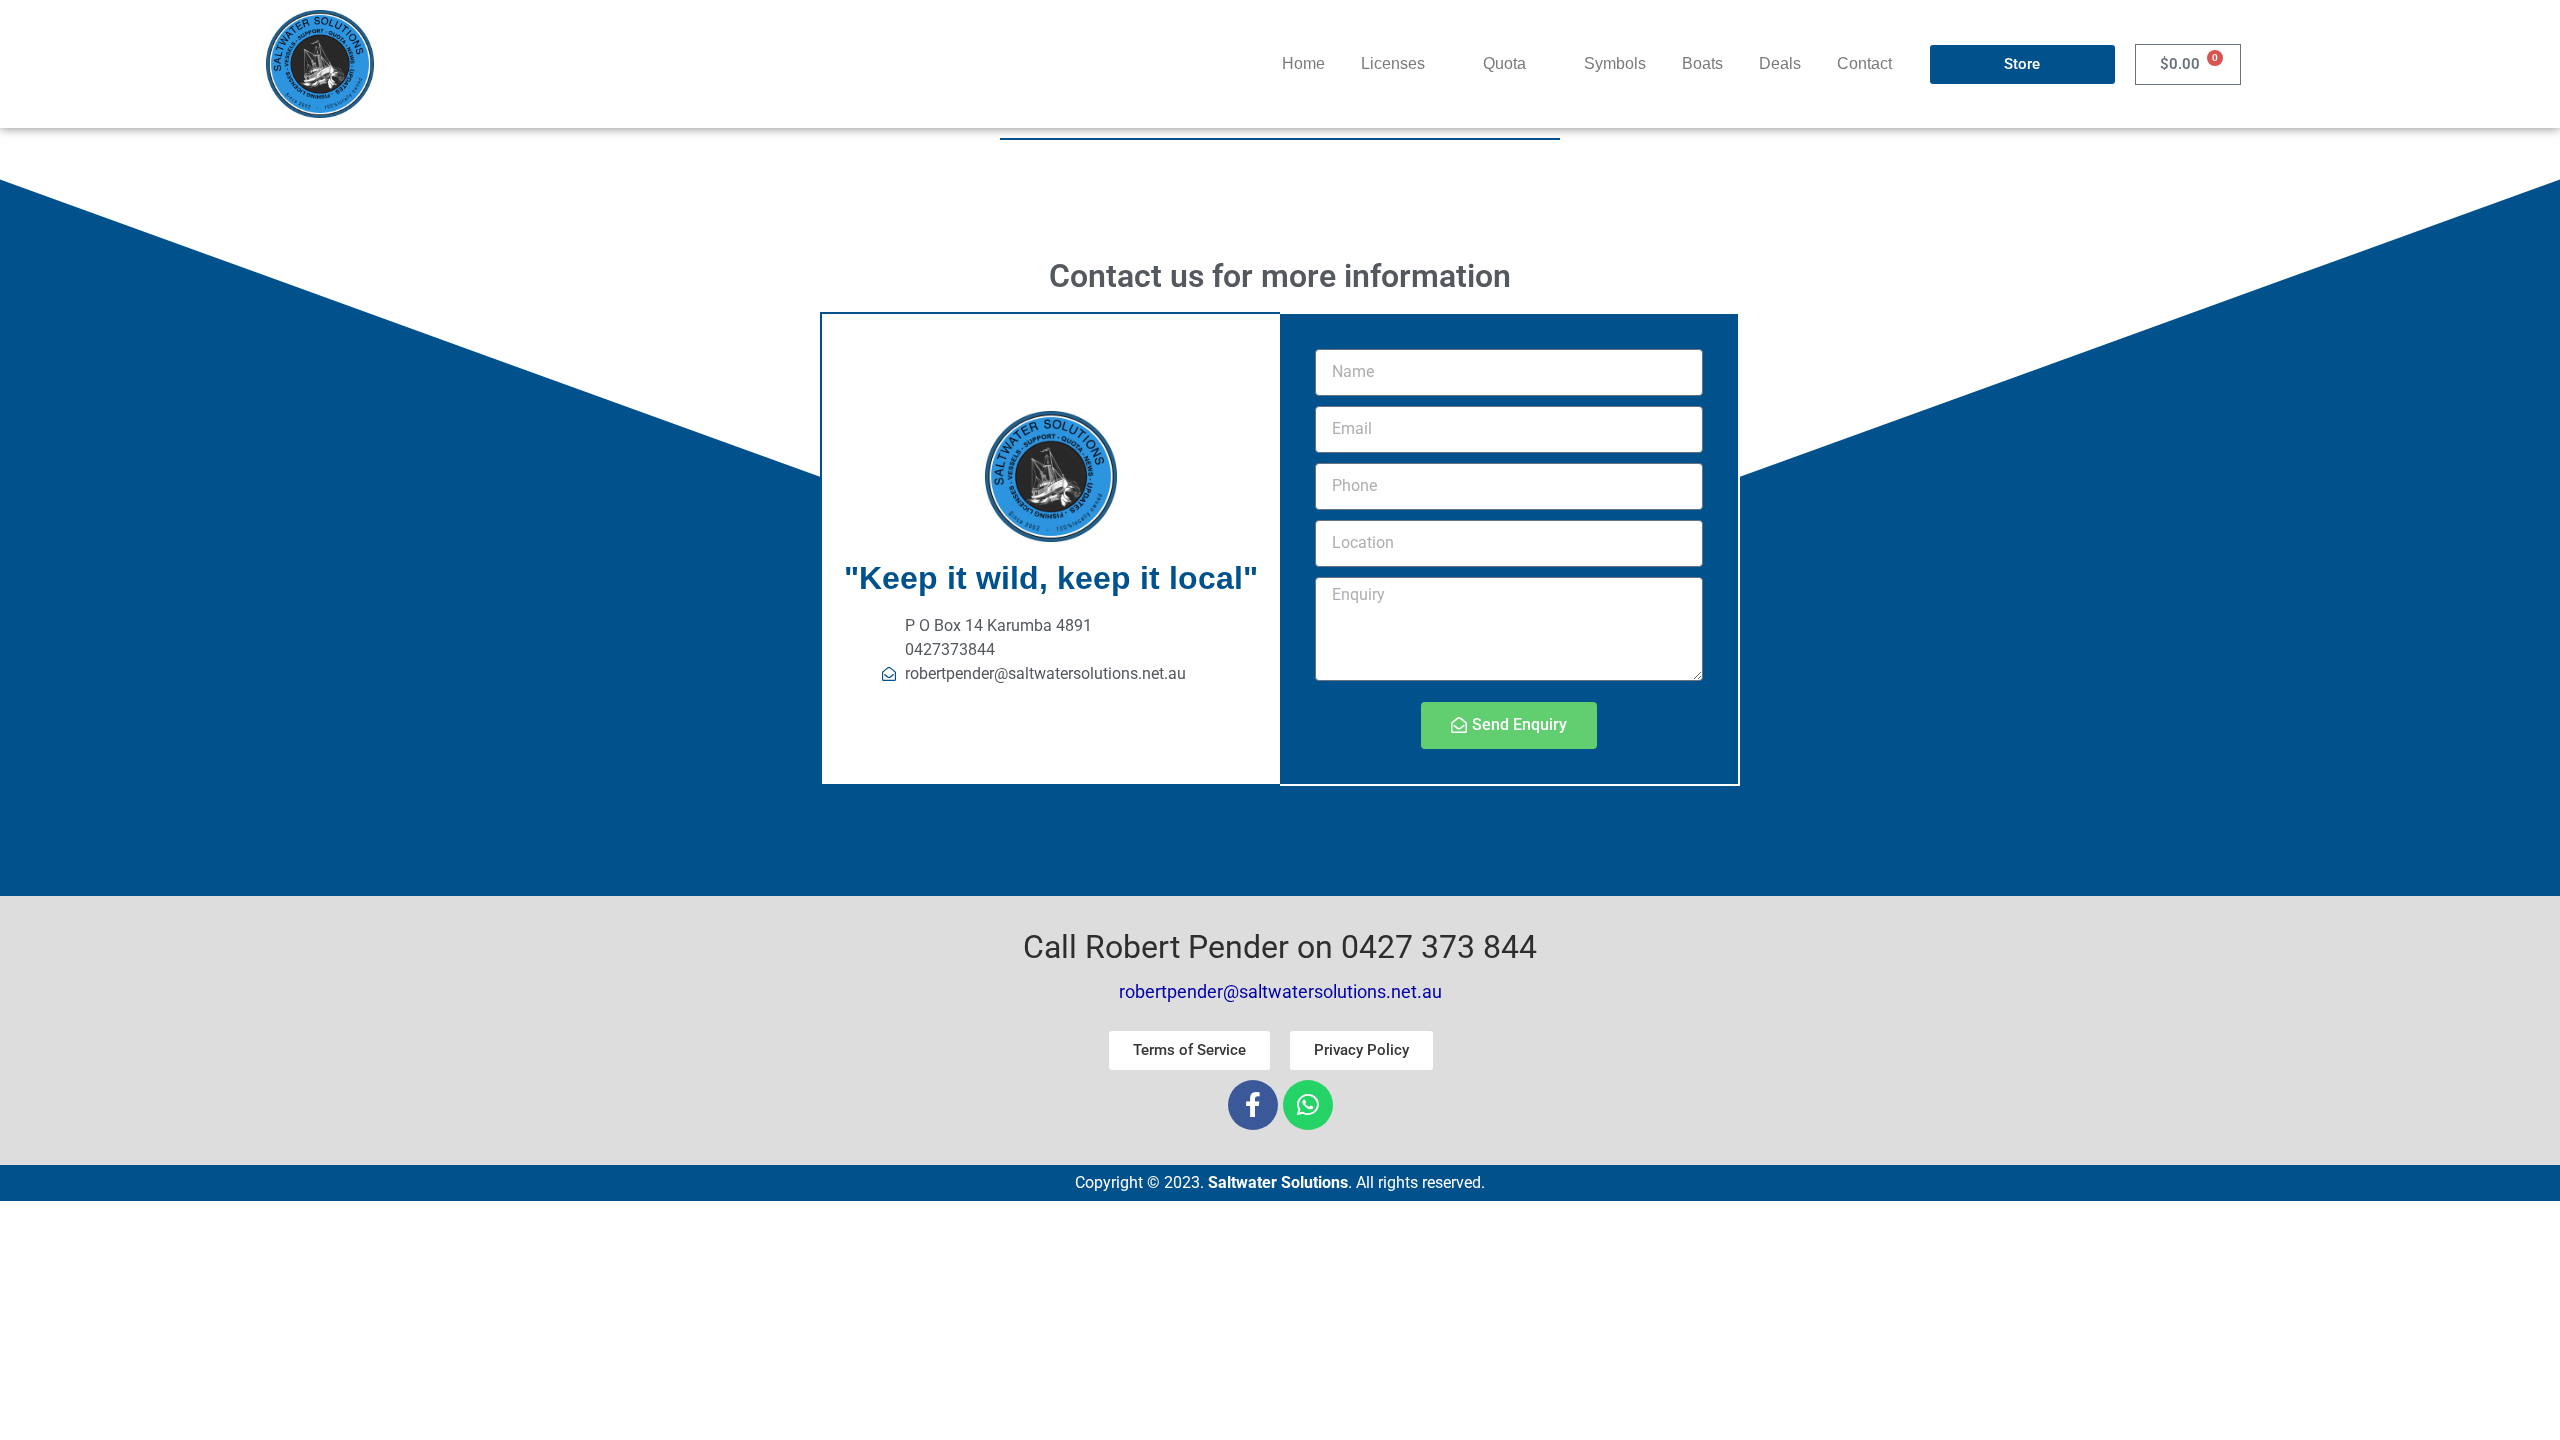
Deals (1780, 63)
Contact (1864, 63)
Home (1303, 63)
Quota (1504, 63)
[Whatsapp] (1308, 1105)
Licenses (1393, 63)
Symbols (1615, 63)
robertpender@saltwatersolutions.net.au (1280, 991)
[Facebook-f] (1253, 1105)
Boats (1702, 63)
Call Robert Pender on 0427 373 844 (1280, 947)
